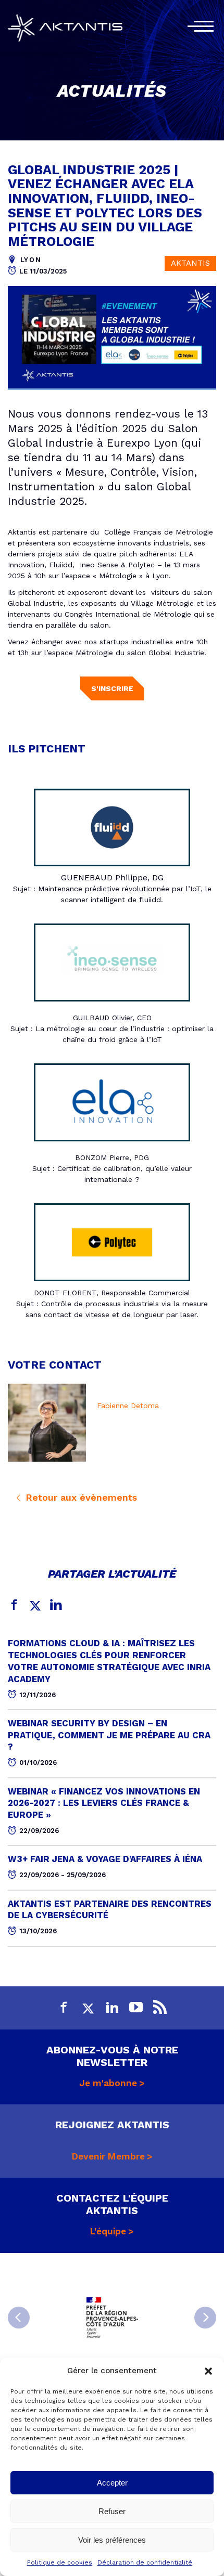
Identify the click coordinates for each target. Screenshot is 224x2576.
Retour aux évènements (80, 1497)
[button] (208, 2371)
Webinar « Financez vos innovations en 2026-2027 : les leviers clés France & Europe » (104, 1803)
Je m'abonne (108, 2083)
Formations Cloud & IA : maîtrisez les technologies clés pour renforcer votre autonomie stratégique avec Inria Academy (109, 1661)
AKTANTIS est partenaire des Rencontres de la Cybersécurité (110, 1910)
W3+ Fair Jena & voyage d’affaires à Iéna (105, 1859)
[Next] (205, 2318)
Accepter (112, 2483)
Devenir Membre (108, 2156)
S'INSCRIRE (112, 688)
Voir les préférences (112, 2540)
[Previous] (19, 2318)
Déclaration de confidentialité (145, 2562)
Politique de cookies (60, 2562)
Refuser (112, 2511)
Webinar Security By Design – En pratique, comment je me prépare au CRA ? (109, 1735)
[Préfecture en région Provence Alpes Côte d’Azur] (112, 2318)
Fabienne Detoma (128, 1406)
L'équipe (108, 2231)
